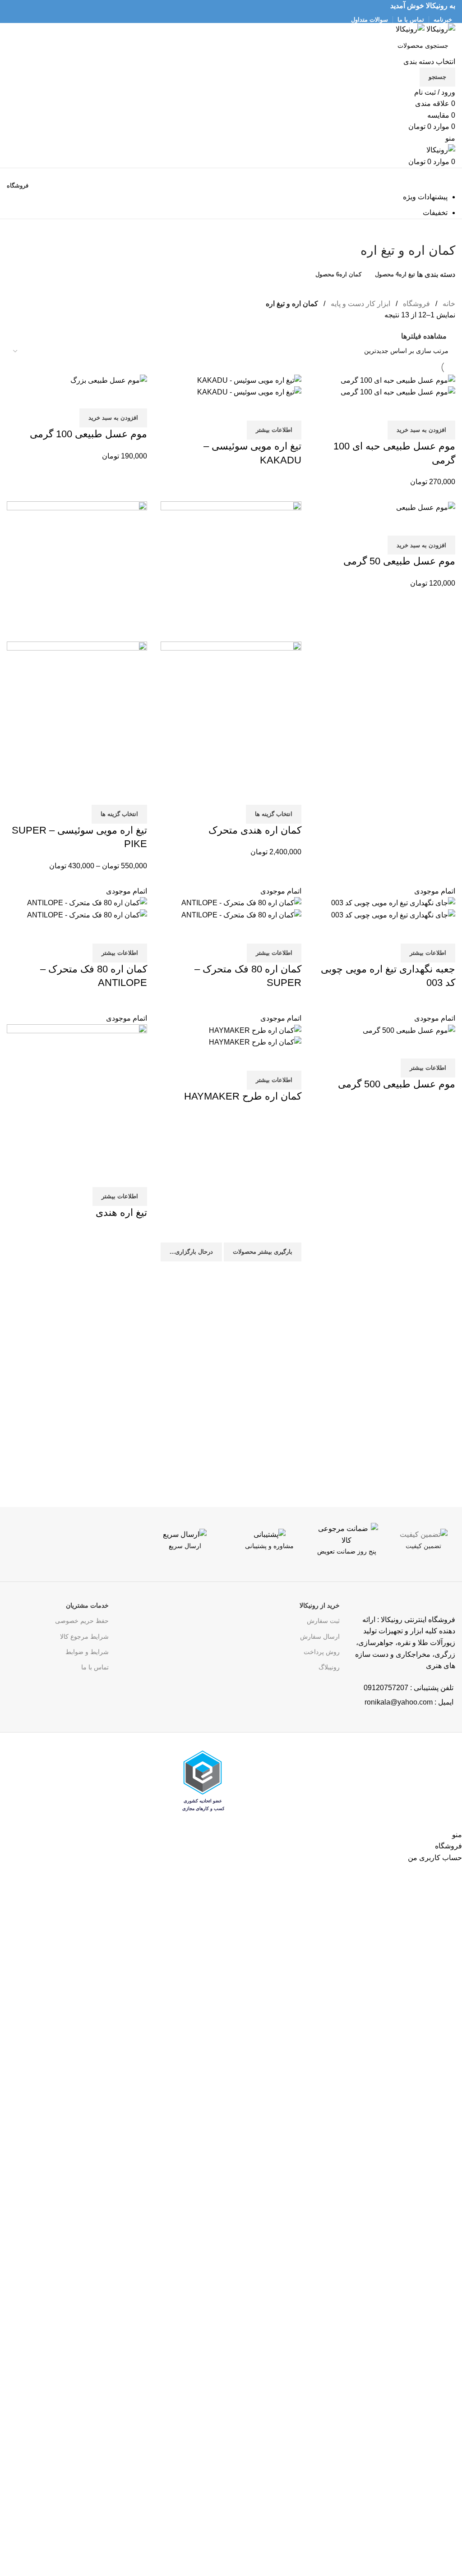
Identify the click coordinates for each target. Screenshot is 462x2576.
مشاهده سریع (420, 409)
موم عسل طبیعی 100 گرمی (88, 434)
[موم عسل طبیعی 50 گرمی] (426, 507)
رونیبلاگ (329, 1667)
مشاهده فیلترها (424, 336)
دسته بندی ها (436, 275)
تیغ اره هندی (121, 1212)
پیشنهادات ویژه (425, 197)
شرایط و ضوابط (87, 1652)
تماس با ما (95, 1667)
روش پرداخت (322, 1652)
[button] (421, 430)
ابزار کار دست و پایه (360, 304)
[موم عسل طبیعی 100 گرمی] (109, 380)
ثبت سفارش (323, 1621)
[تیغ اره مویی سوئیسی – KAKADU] (249, 380)
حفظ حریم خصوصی (82, 1621)
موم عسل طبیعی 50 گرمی (399, 561)
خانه (448, 304)
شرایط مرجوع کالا (84, 1636)
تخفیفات (435, 213)
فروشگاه (416, 304)
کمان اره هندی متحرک (255, 830)
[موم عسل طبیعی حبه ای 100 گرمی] (398, 380)
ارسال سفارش (320, 1636)
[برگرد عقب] (444, 230)
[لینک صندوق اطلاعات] (423, 1552)
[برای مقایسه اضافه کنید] (444, 409)
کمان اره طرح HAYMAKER (243, 1096)
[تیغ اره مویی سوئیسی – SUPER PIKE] (77, 571)
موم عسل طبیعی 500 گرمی (397, 1084)
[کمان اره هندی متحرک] (231, 571)
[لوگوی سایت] (440, 29)
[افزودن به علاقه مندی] (395, 409)
